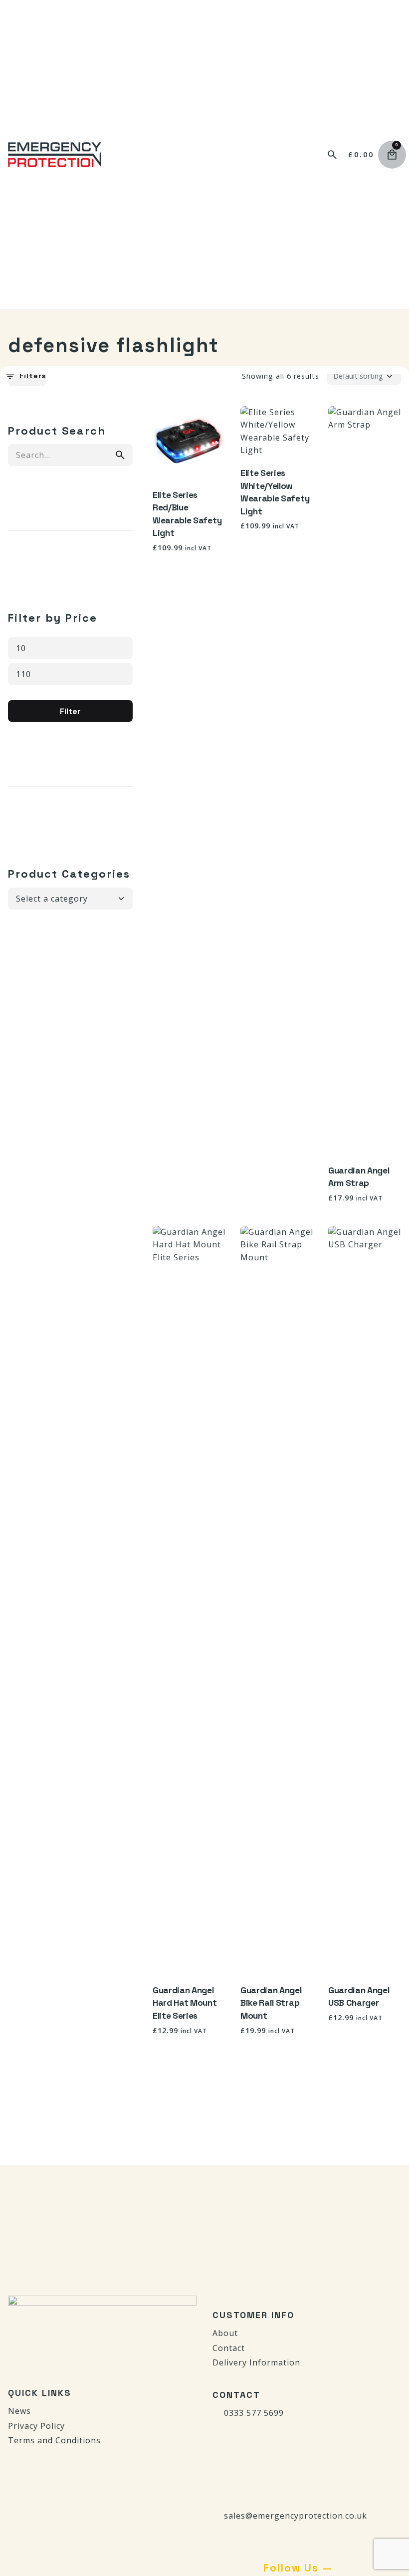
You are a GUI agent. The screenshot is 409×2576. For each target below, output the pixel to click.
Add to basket (189, 462)
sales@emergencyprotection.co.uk (296, 2516)
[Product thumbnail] (189, 443)
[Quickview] (175, 426)
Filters (33, 376)
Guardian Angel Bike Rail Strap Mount (271, 2003)
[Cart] (392, 155)
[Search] (332, 155)
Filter (70, 711)
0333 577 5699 (254, 2413)
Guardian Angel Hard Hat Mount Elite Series (185, 2003)
